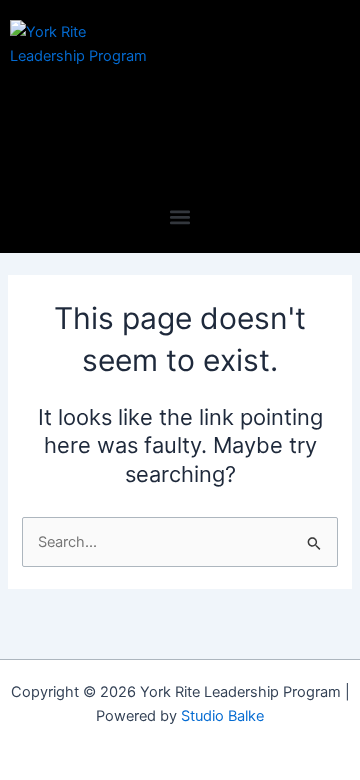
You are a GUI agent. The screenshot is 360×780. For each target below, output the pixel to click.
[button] (180, 216)
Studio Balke (222, 716)
